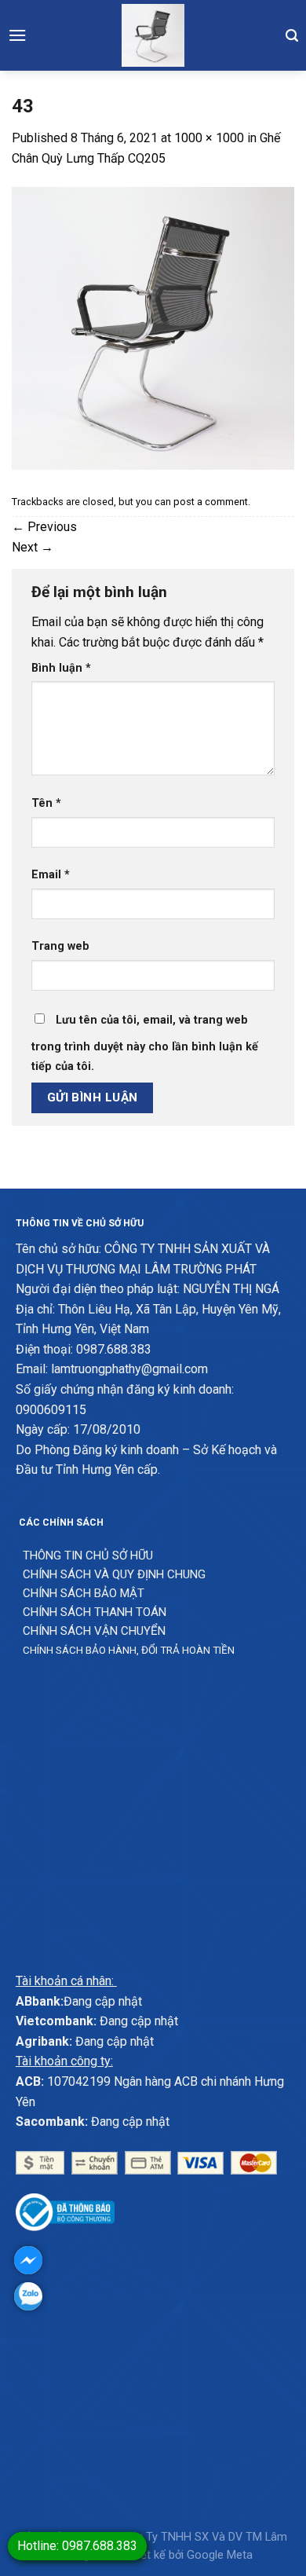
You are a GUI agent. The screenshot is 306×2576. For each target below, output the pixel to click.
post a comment (211, 502)
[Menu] (17, 35)
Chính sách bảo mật (84, 1593)
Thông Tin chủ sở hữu (88, 1555)
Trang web (60, 946)
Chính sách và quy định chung (114, 1574)
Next (33, 547)
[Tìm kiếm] (292, 35)
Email (51, 875)
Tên (46, 803)
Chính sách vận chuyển (94, 1631)
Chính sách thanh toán (95, 1612)
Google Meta (220, 2555)
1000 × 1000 (209, 138)
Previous (44, 527)
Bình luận (61, 668)
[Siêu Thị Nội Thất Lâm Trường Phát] (153, 35)
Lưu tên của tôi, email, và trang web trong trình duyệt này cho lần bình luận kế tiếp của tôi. (145, 1044)
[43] (153, 328)
